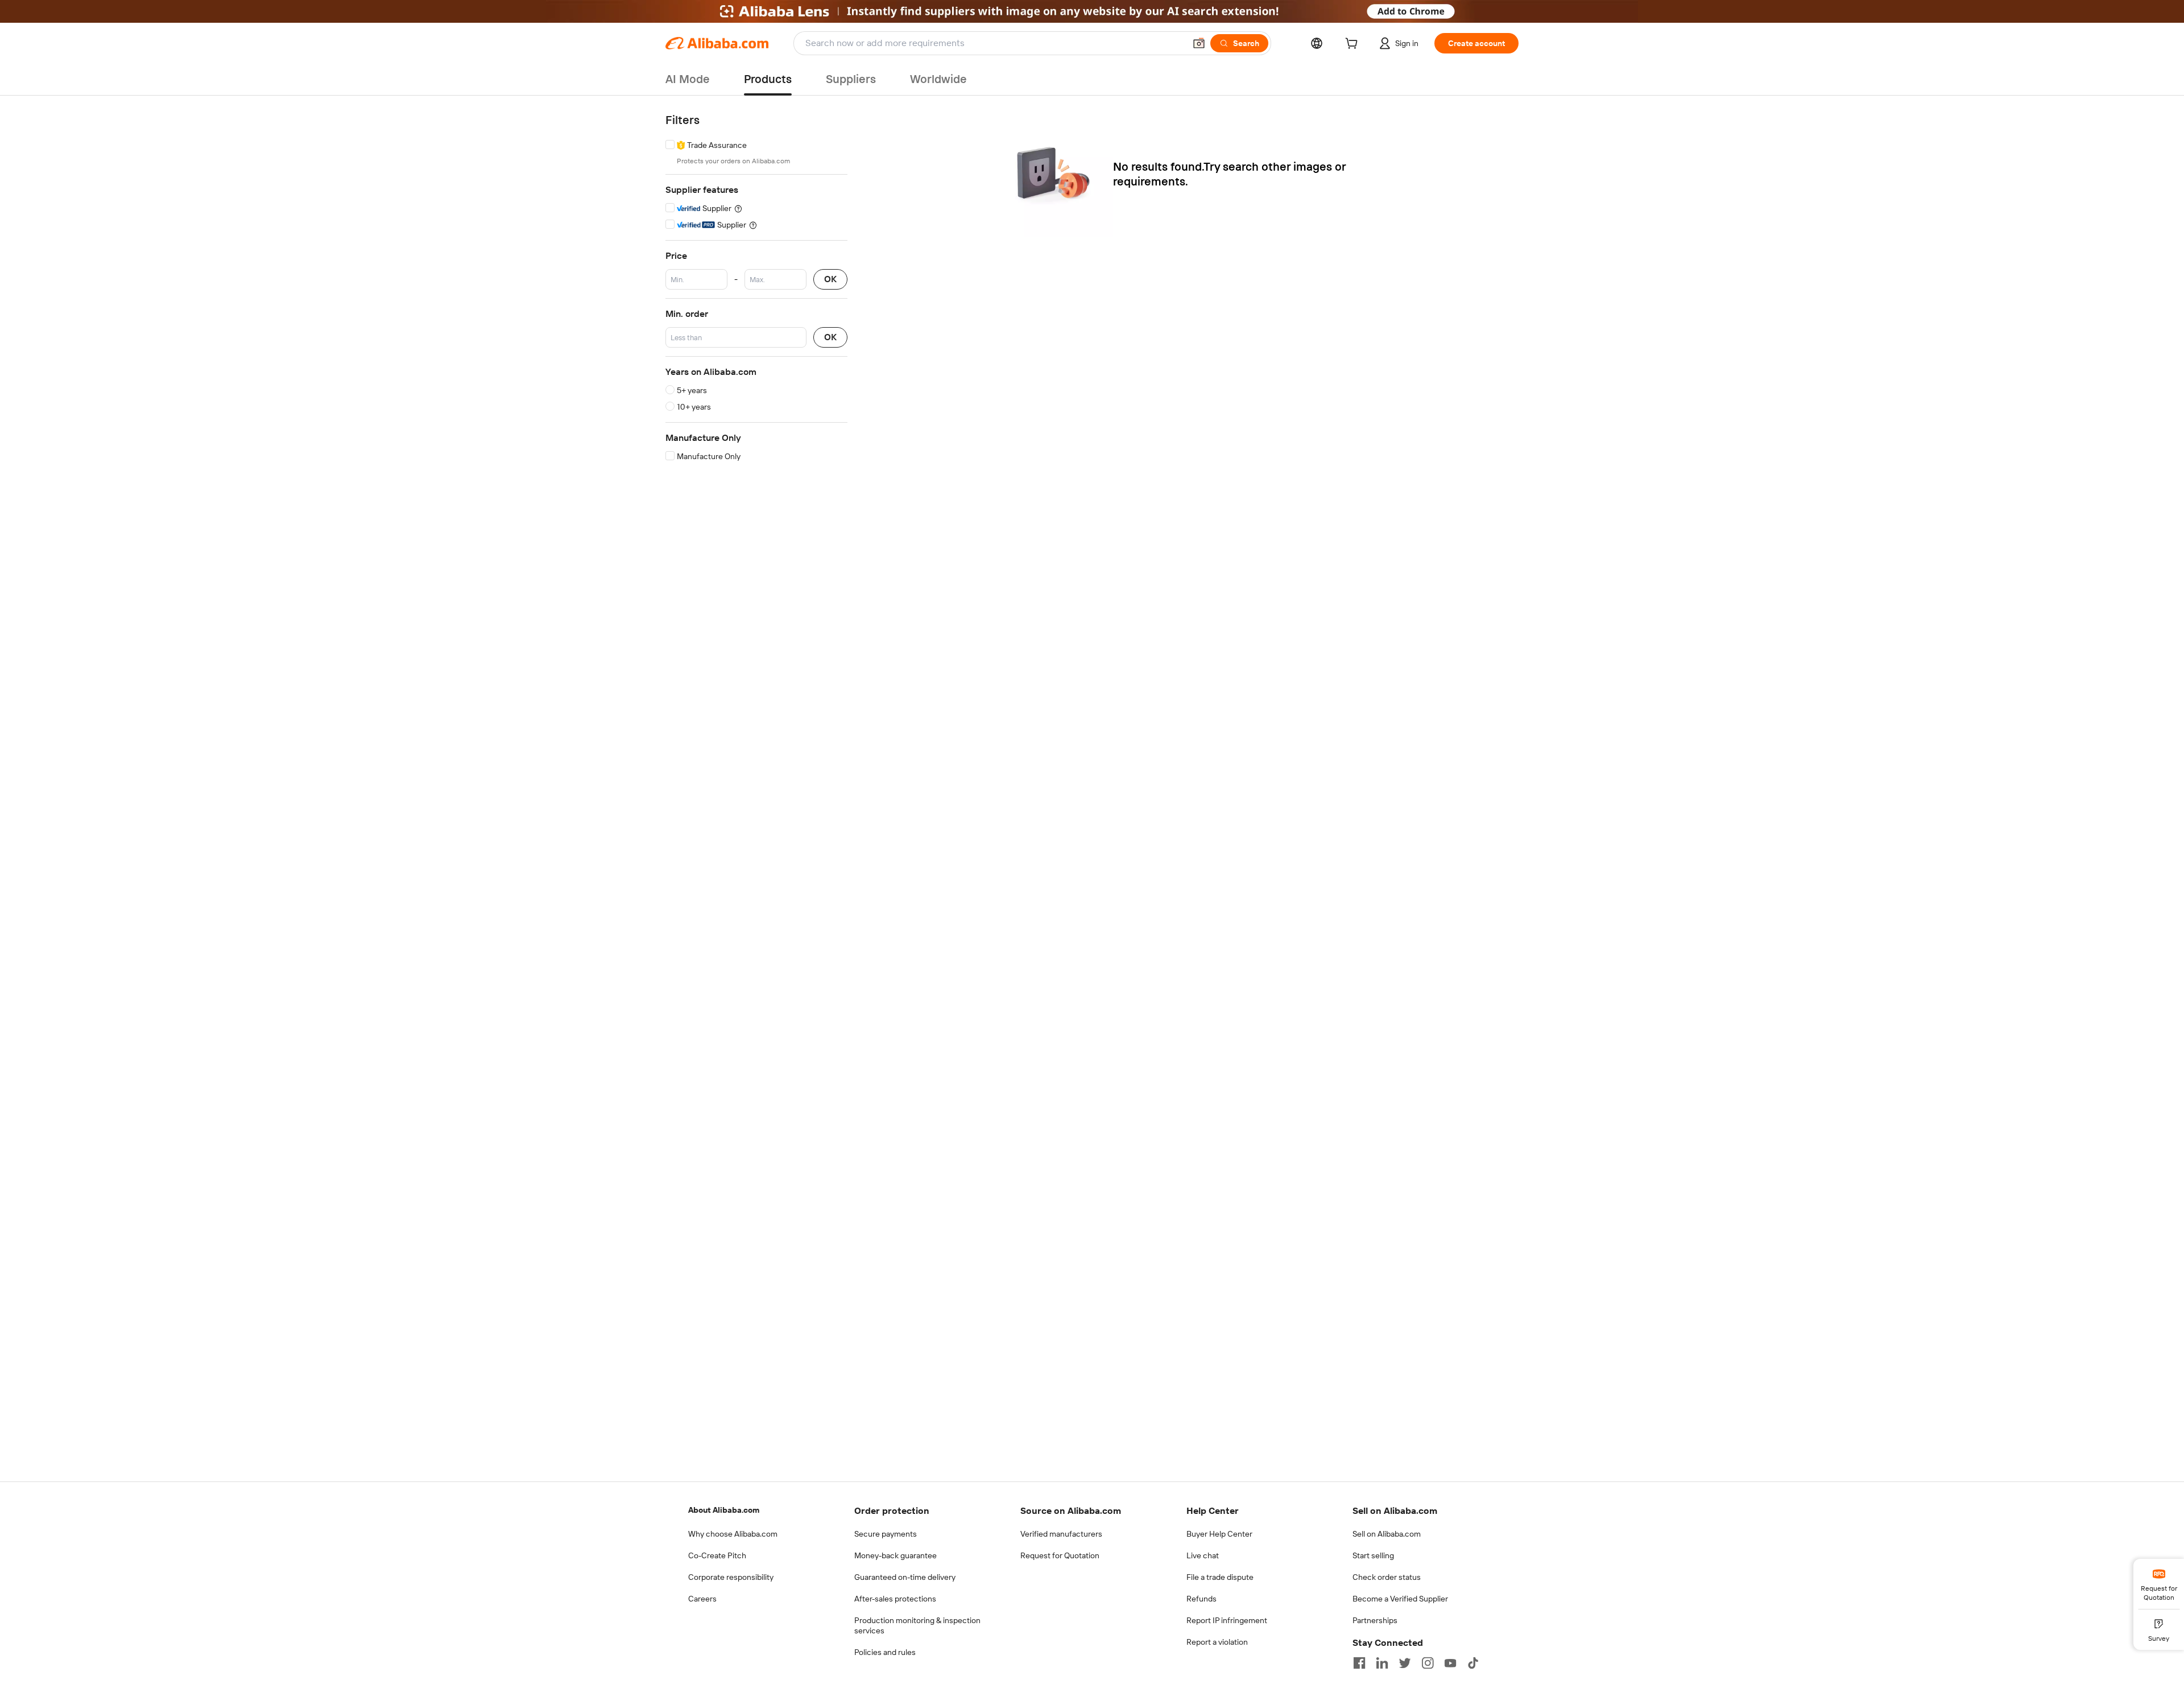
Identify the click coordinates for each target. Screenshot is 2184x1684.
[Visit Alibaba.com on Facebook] (1359, 1663)
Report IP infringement (1227, 1620)
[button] (1199, 43)
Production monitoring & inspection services (917, 1625)
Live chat (1203, 1555)
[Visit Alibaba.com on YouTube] (1450, 1663)
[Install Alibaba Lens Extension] (1092, 11)
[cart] (1354, 45)
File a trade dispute (1220, 1577)
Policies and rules (885, 1652)
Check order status (1387, 1577)
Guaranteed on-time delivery (905, 1577)
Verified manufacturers (1061, 1534)
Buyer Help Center (1219, 1534)
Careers (702, 1599)
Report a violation (1217, 1642)
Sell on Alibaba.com (1387, 1534)
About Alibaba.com (724, 1510)
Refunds (1201, 1599)
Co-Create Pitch (717, 1555)
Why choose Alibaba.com (733, 1534)
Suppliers (851, 79)
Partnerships (1375, 1620)
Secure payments (886, 1534)
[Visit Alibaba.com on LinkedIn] (1382, 1663)
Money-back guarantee (895, 1555)
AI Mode (688, 79)
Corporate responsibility (731, 1577)
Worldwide (938, 79)
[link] (2159, 1584)
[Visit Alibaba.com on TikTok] (1473, 1663)
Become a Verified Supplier (1400, 1599)
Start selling (1373, 1555)
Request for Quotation (1060, 1555)
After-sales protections (895, 1599)
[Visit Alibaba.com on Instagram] (1428, 1663)
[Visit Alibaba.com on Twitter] (1405, 1663)
